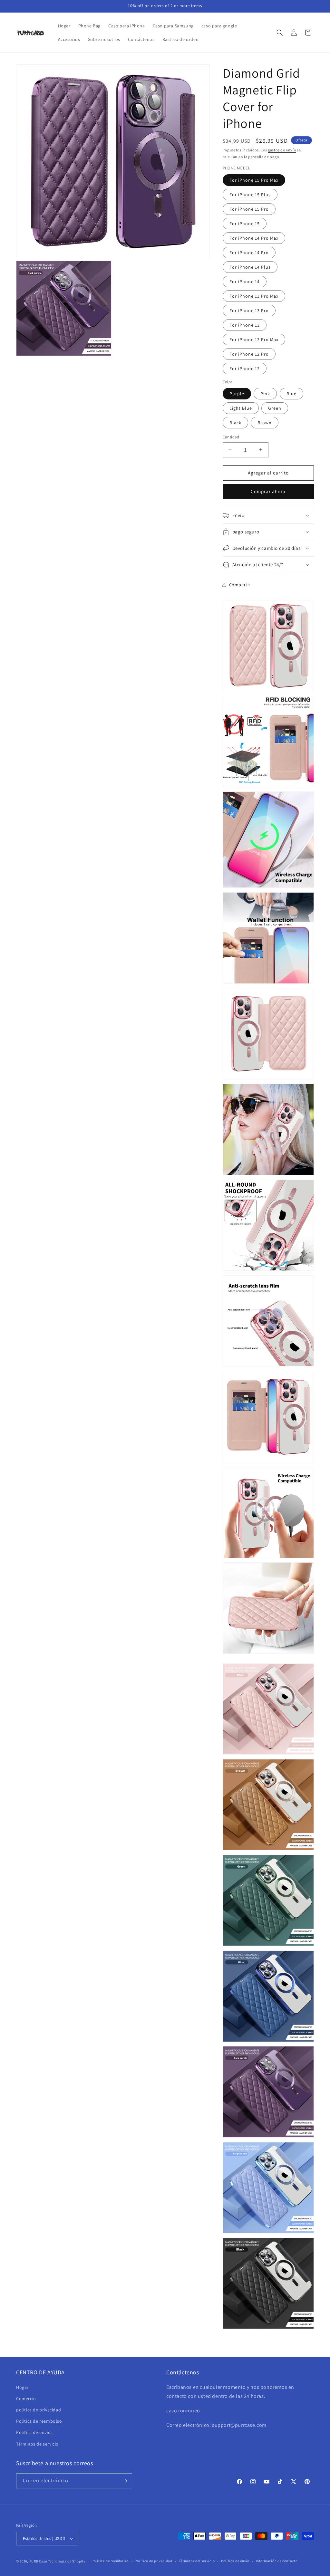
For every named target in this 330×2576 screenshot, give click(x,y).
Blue (291, 394)
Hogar (22, 2387)
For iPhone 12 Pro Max (254, 340)
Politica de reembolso (39, 2421)
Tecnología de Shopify (67, 2561)
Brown (265, 423)
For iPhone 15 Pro (249, 209)
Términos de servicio (37, 2444)
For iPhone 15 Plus (250, 195)
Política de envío (235, 2561)
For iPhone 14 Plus (250, 267)
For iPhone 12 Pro (249, 354)
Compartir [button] (240, 585)
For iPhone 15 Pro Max (254, 180)
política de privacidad (39, 2410)
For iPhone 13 (245, 325)
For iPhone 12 (245, 369)
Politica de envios (34, 2432)
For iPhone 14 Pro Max (254, 238)
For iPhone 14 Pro (249, 253)
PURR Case (38, 2561)
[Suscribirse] (125, 2481)
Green (275, 408)
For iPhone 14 (245, 282)
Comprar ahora (268, 491)
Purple (237, 394)
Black (235, 423)
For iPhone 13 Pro (249, 311)
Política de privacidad (153, 2561)
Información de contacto (277, 2561)
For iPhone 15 (245, 224)
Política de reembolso (110, 2561)
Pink (265, 394)
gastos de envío (282, 150)
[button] (280, 33)
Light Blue (241, 408)
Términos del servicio (197, 2561)
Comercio (26, 2399)
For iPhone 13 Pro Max (254, 296)
